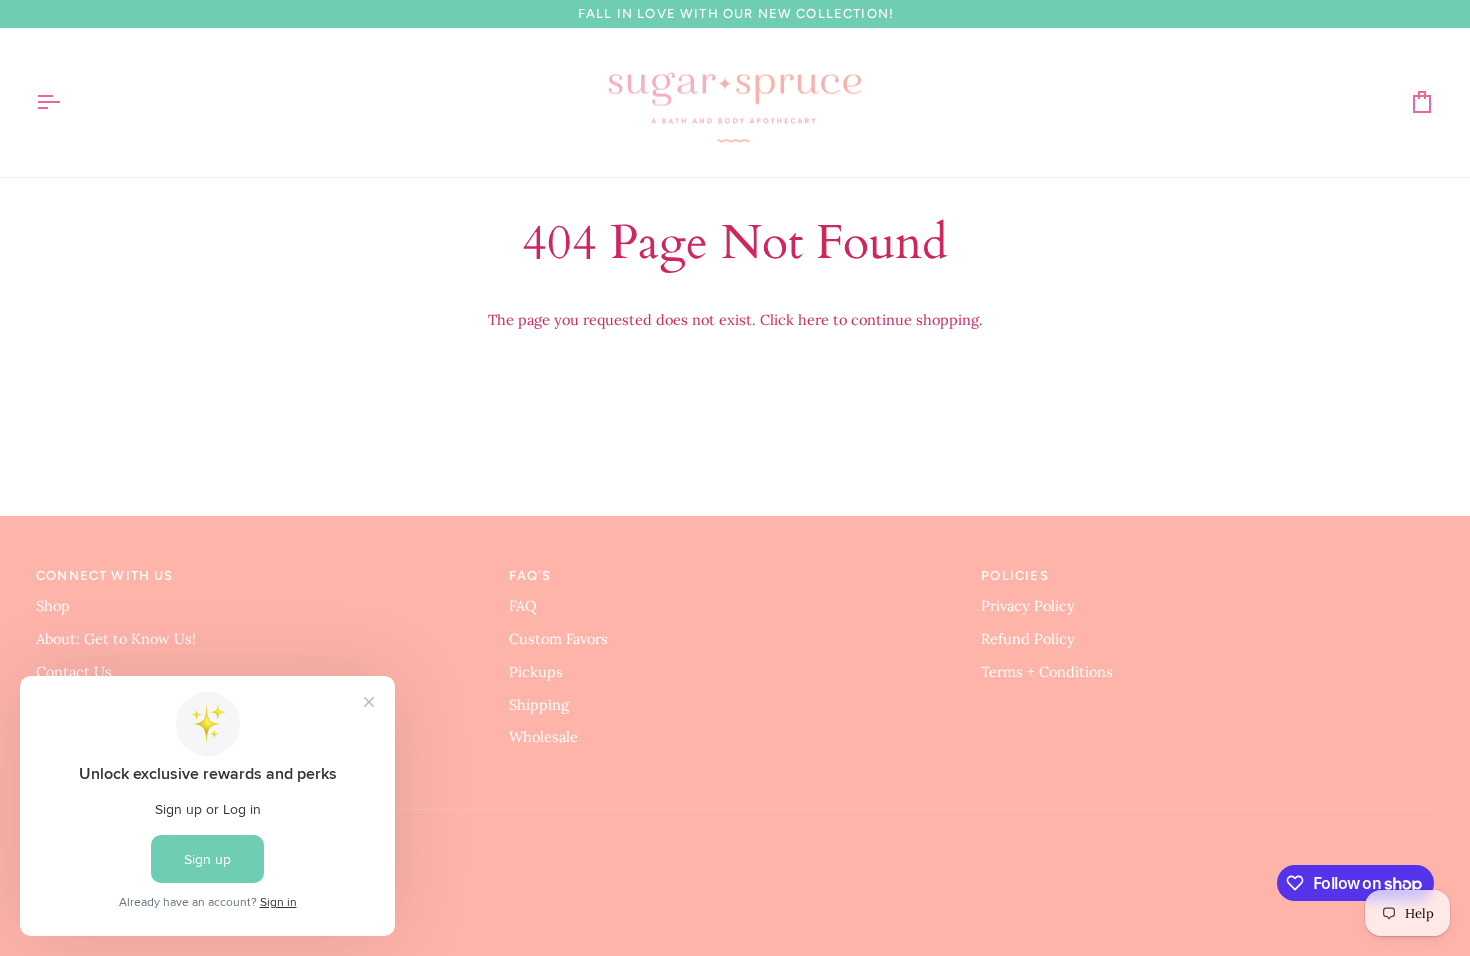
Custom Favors (558, 638)
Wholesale (543, 736)
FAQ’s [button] (530, 575)
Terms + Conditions (1047, 671)
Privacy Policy (1028, 605)
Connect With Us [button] (105, 575)
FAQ (523, 605)
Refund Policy (1028, 638)
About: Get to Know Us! (116, 638)
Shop (53, 605)
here (813, 319)
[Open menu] (66, 103)
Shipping (539, 704)
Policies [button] (1014, 575)
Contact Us (74, 671)
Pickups (536, 671)
